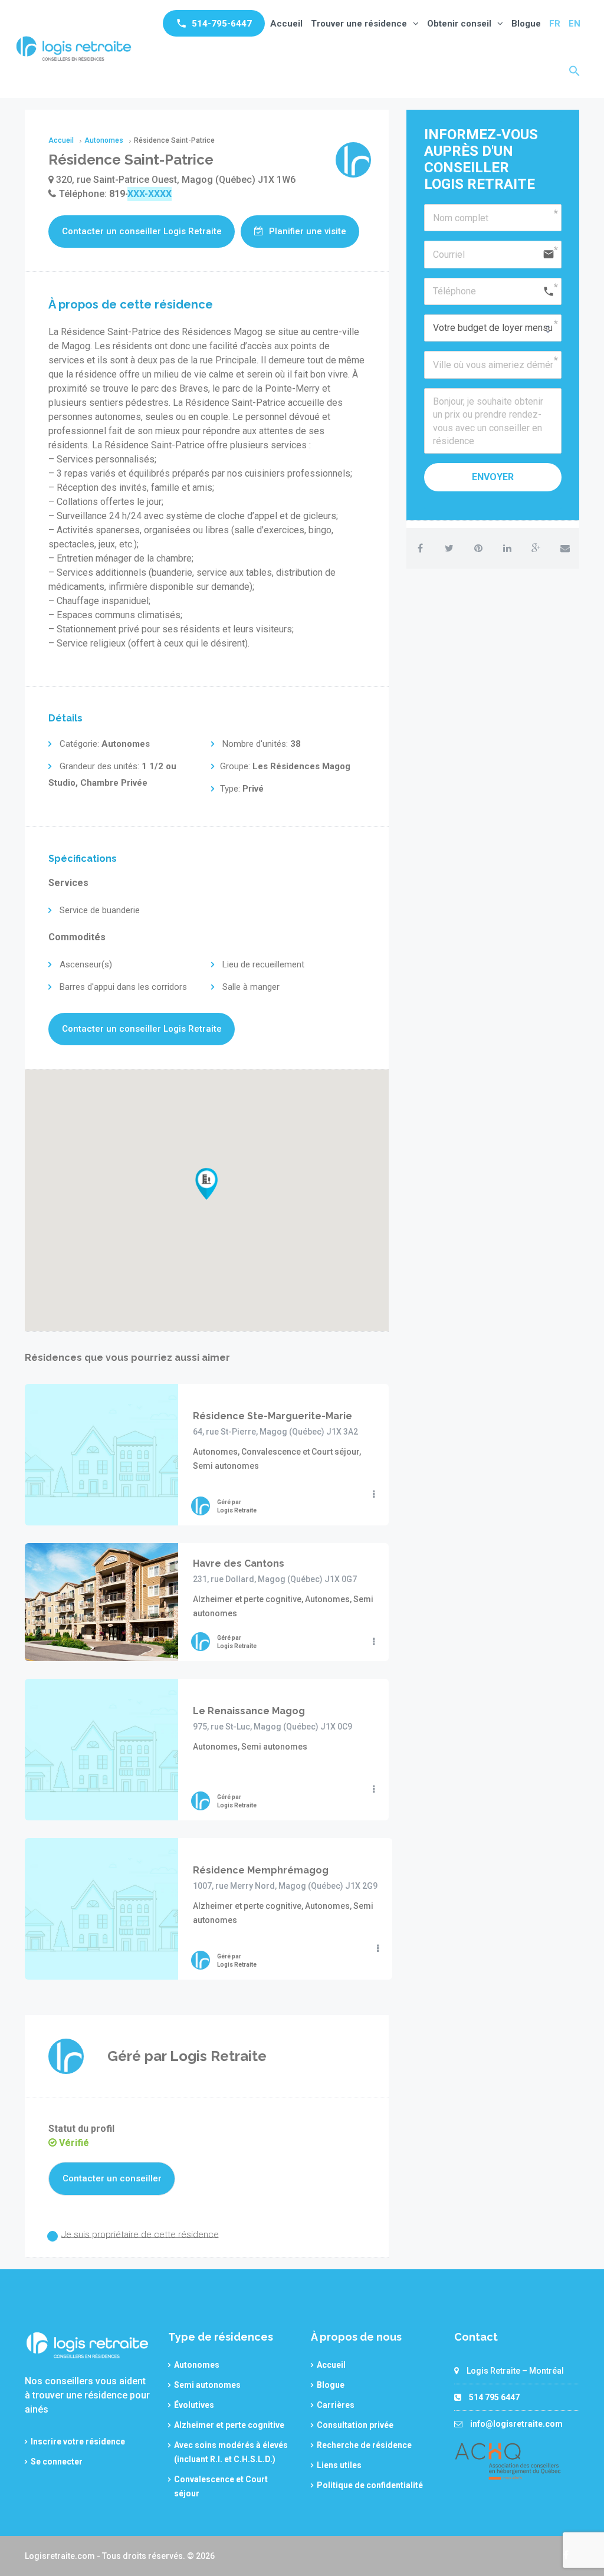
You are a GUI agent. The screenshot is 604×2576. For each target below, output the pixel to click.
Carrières (336, 2405)
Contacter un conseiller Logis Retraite (142, 231)
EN (575, 24)
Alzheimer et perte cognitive (229, 2425)
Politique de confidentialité (370, 2485)
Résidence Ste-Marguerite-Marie (273, 1416)
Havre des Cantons (239, 1563)
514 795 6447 (494, 2397)
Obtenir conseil (459, 24)
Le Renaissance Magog (249, 1711)
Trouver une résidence (359, 24)
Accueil (286, 24)
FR (555, 24)
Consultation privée (355, 2425)
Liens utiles (339, 2465)
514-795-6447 (222, 24)
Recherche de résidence (364, 2445)
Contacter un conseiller (112, 2178)
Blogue (526, 24)
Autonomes (197, 2365)
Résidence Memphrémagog (261, 1870)
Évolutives (194, 2405)
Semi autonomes (207, 2385)
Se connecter (57, 2462)
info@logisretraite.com (516, 2424)
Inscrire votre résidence (78, 2442)
